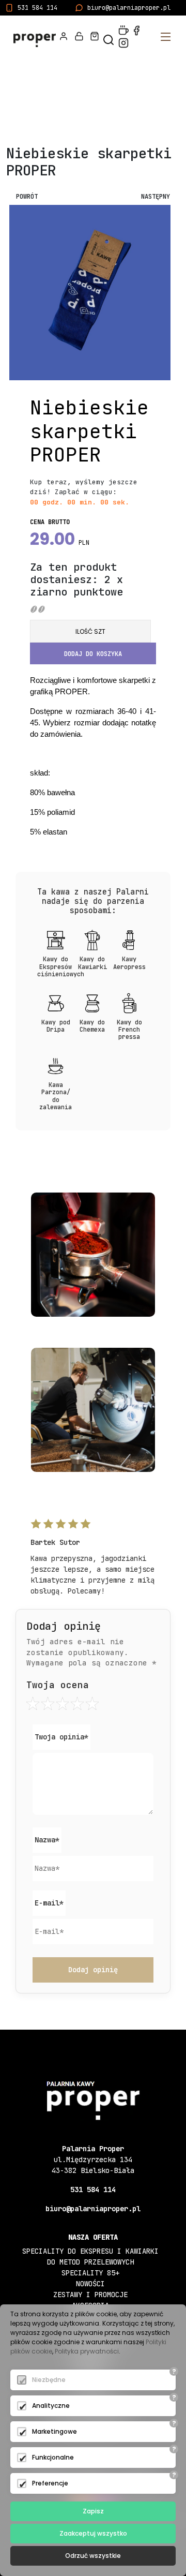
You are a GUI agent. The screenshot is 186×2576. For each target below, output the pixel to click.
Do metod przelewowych (90, 2262)
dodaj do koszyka (93, 654)
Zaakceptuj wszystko (93, 2533)
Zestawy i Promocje (90, 2295)
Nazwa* (47, 1840)
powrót (27, 197)
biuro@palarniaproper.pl (129, 8)
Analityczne (51, 2406)
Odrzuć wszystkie (93, 2556)
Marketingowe (55, 2431)
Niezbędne (49, 2380)
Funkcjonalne (53, 2457)
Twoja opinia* (61, 1737)
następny (156, 197)
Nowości (90, 2284)
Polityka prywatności (87, 2351)
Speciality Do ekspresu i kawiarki (90, 2251)
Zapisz (93, 2511)
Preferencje (50, 2483)
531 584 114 (37, 8)
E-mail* (49, 1903)
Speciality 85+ (90, 2273)
